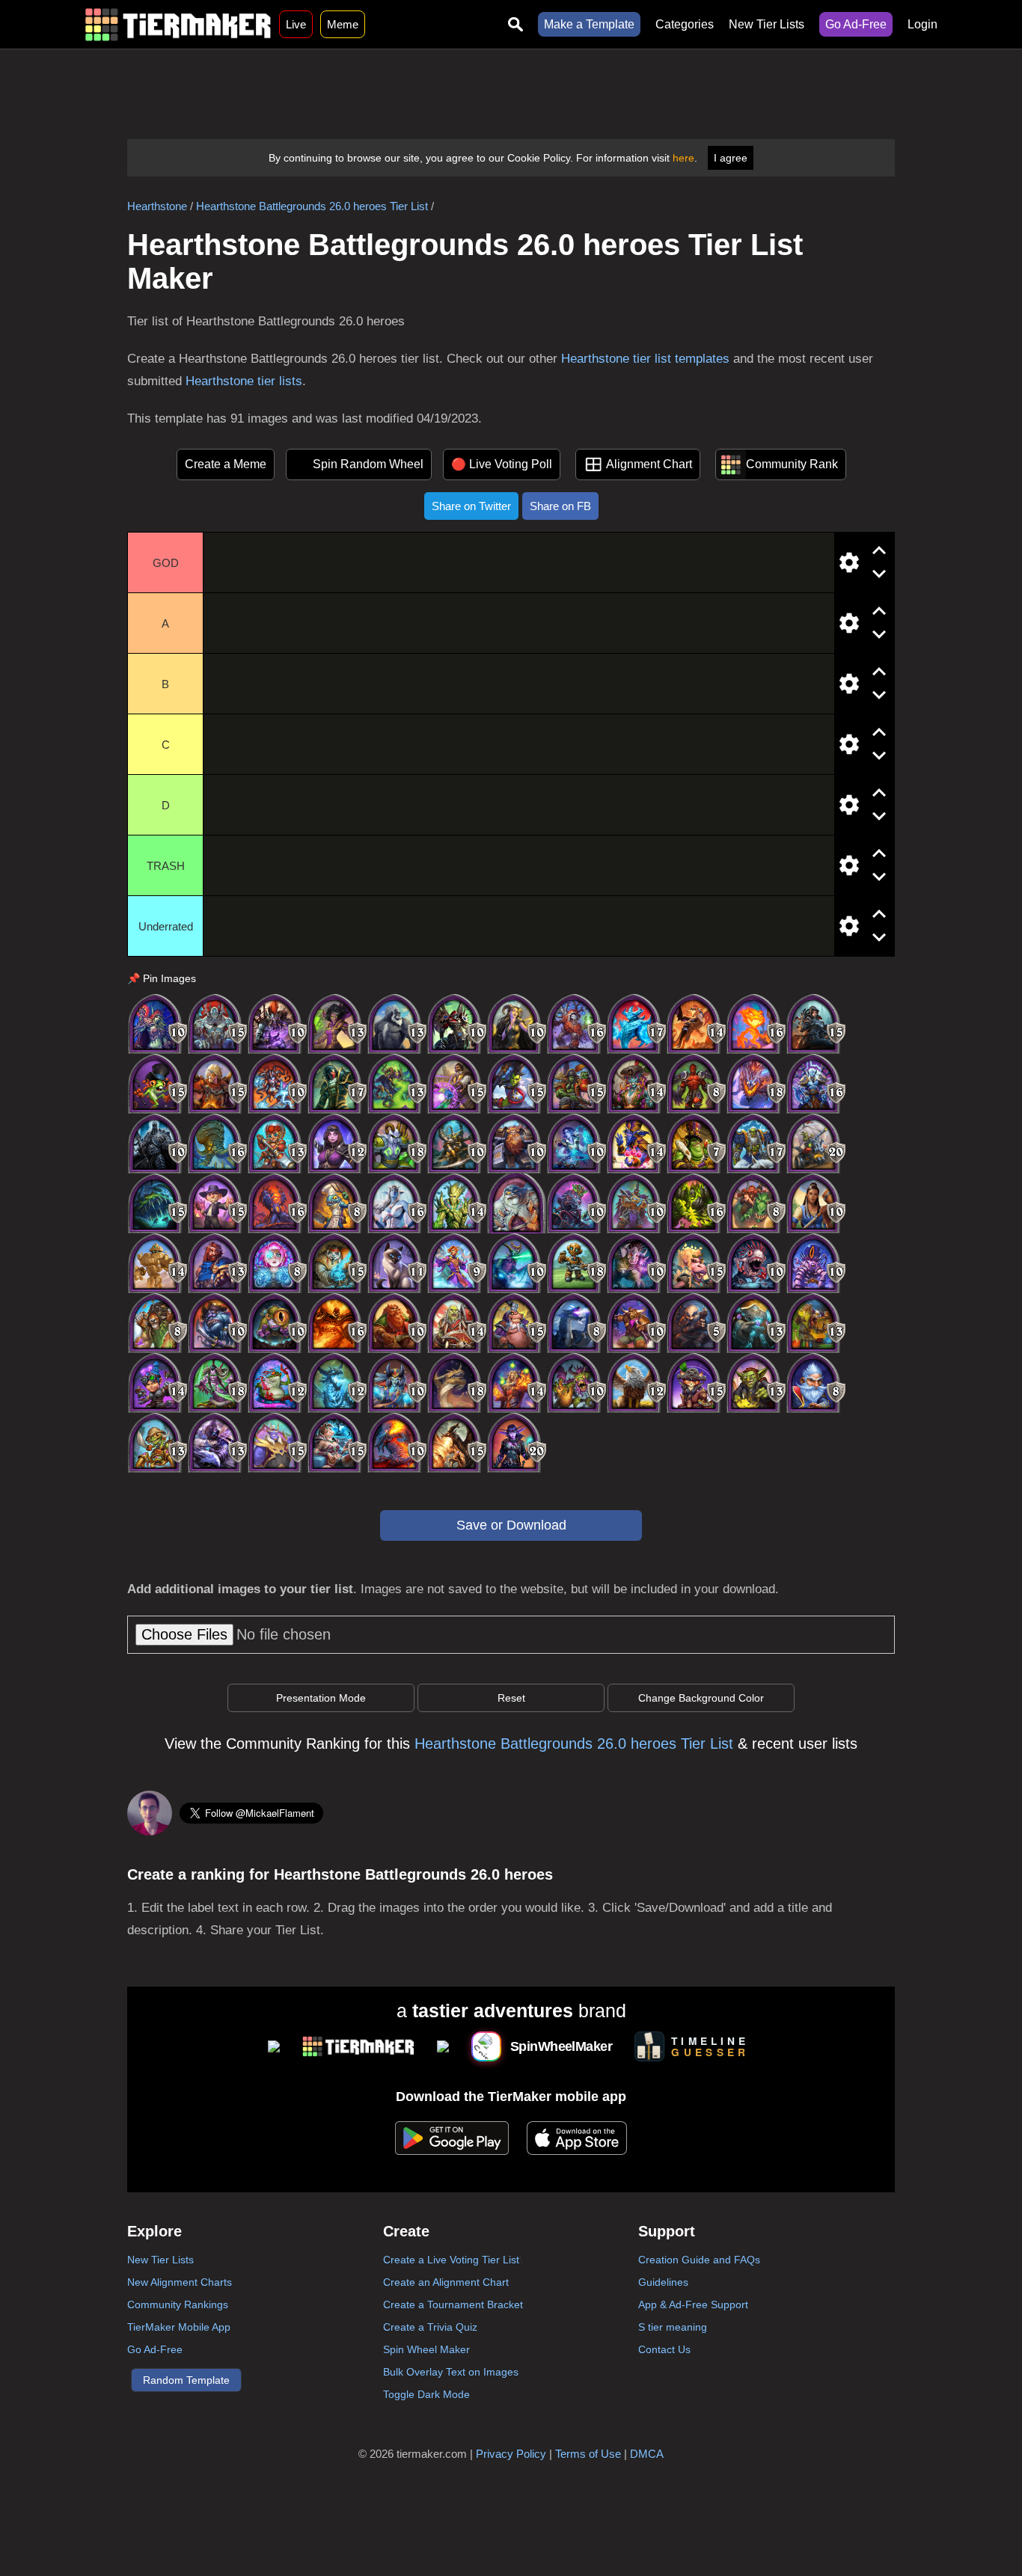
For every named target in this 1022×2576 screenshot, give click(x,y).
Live (296, 24)
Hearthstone (157, 206)
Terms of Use (588, 2454)
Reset (511, 1698)
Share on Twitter (471, 506)
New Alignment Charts (180, 2282)
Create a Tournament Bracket (453, 2304)
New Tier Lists (766, 24)
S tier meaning (673, 2327)
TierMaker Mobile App (179, 2327)
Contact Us (664, 2349)
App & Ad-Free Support (693, 2304)
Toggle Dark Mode (426, 2394)
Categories (685, 24)
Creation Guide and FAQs (699, 2260)
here (683, 158)
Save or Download (511, 1525)
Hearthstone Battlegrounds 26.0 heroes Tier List (312, 206)
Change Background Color (701, 1698)
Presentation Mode (321, 1698)
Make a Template (589, 24)
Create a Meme (226, 464)
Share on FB (560, 506)
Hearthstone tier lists (244, 381)
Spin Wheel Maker (426, 2349)
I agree (731, 158)
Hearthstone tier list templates (645, 359)
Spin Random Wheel (368, 464)
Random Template (186, 2380)
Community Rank (792, 464)
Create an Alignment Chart (446, 2282)
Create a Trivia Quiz (430, 2327)
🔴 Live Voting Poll (502, 464)
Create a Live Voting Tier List (451, 2260)
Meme (343, 24)
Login (922, 24)
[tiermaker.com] (178, 24)
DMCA (647, 2454)
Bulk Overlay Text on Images (451, 2372)
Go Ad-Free (856, 24)
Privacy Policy (511, 2454)
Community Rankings (178, 2304)
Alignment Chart (649, 464)
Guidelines (663, 2282)
